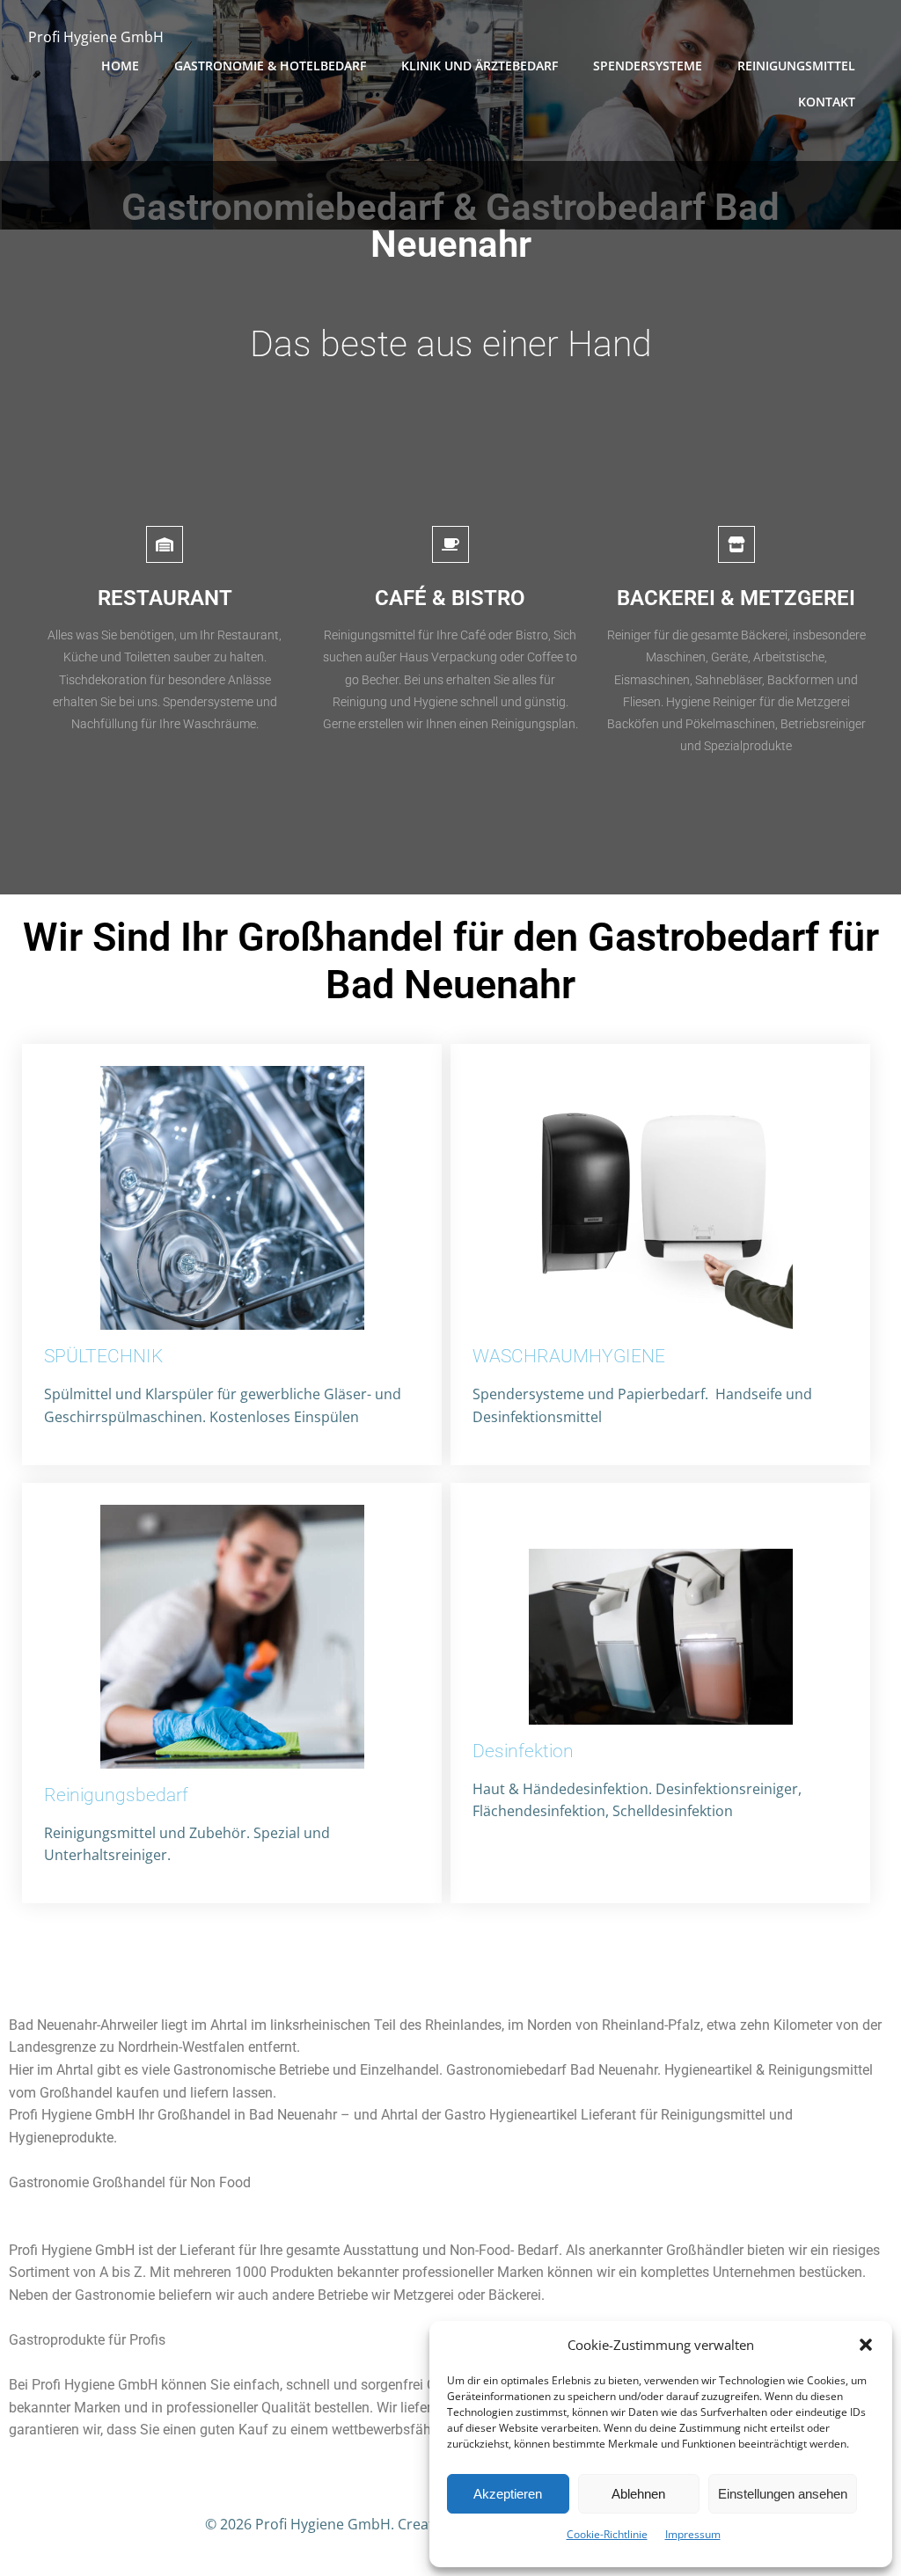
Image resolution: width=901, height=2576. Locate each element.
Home (120, 66)
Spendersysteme (648, 66)
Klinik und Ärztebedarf (480, 66)
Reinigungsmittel (796, 66)
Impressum (693, 2534)
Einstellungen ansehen (783, 2494)
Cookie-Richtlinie (607, 2534)
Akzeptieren (508, 2494)
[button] (866, 2345)
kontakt (827, 102)
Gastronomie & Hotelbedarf (270, 66)
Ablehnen (638, 2494)
